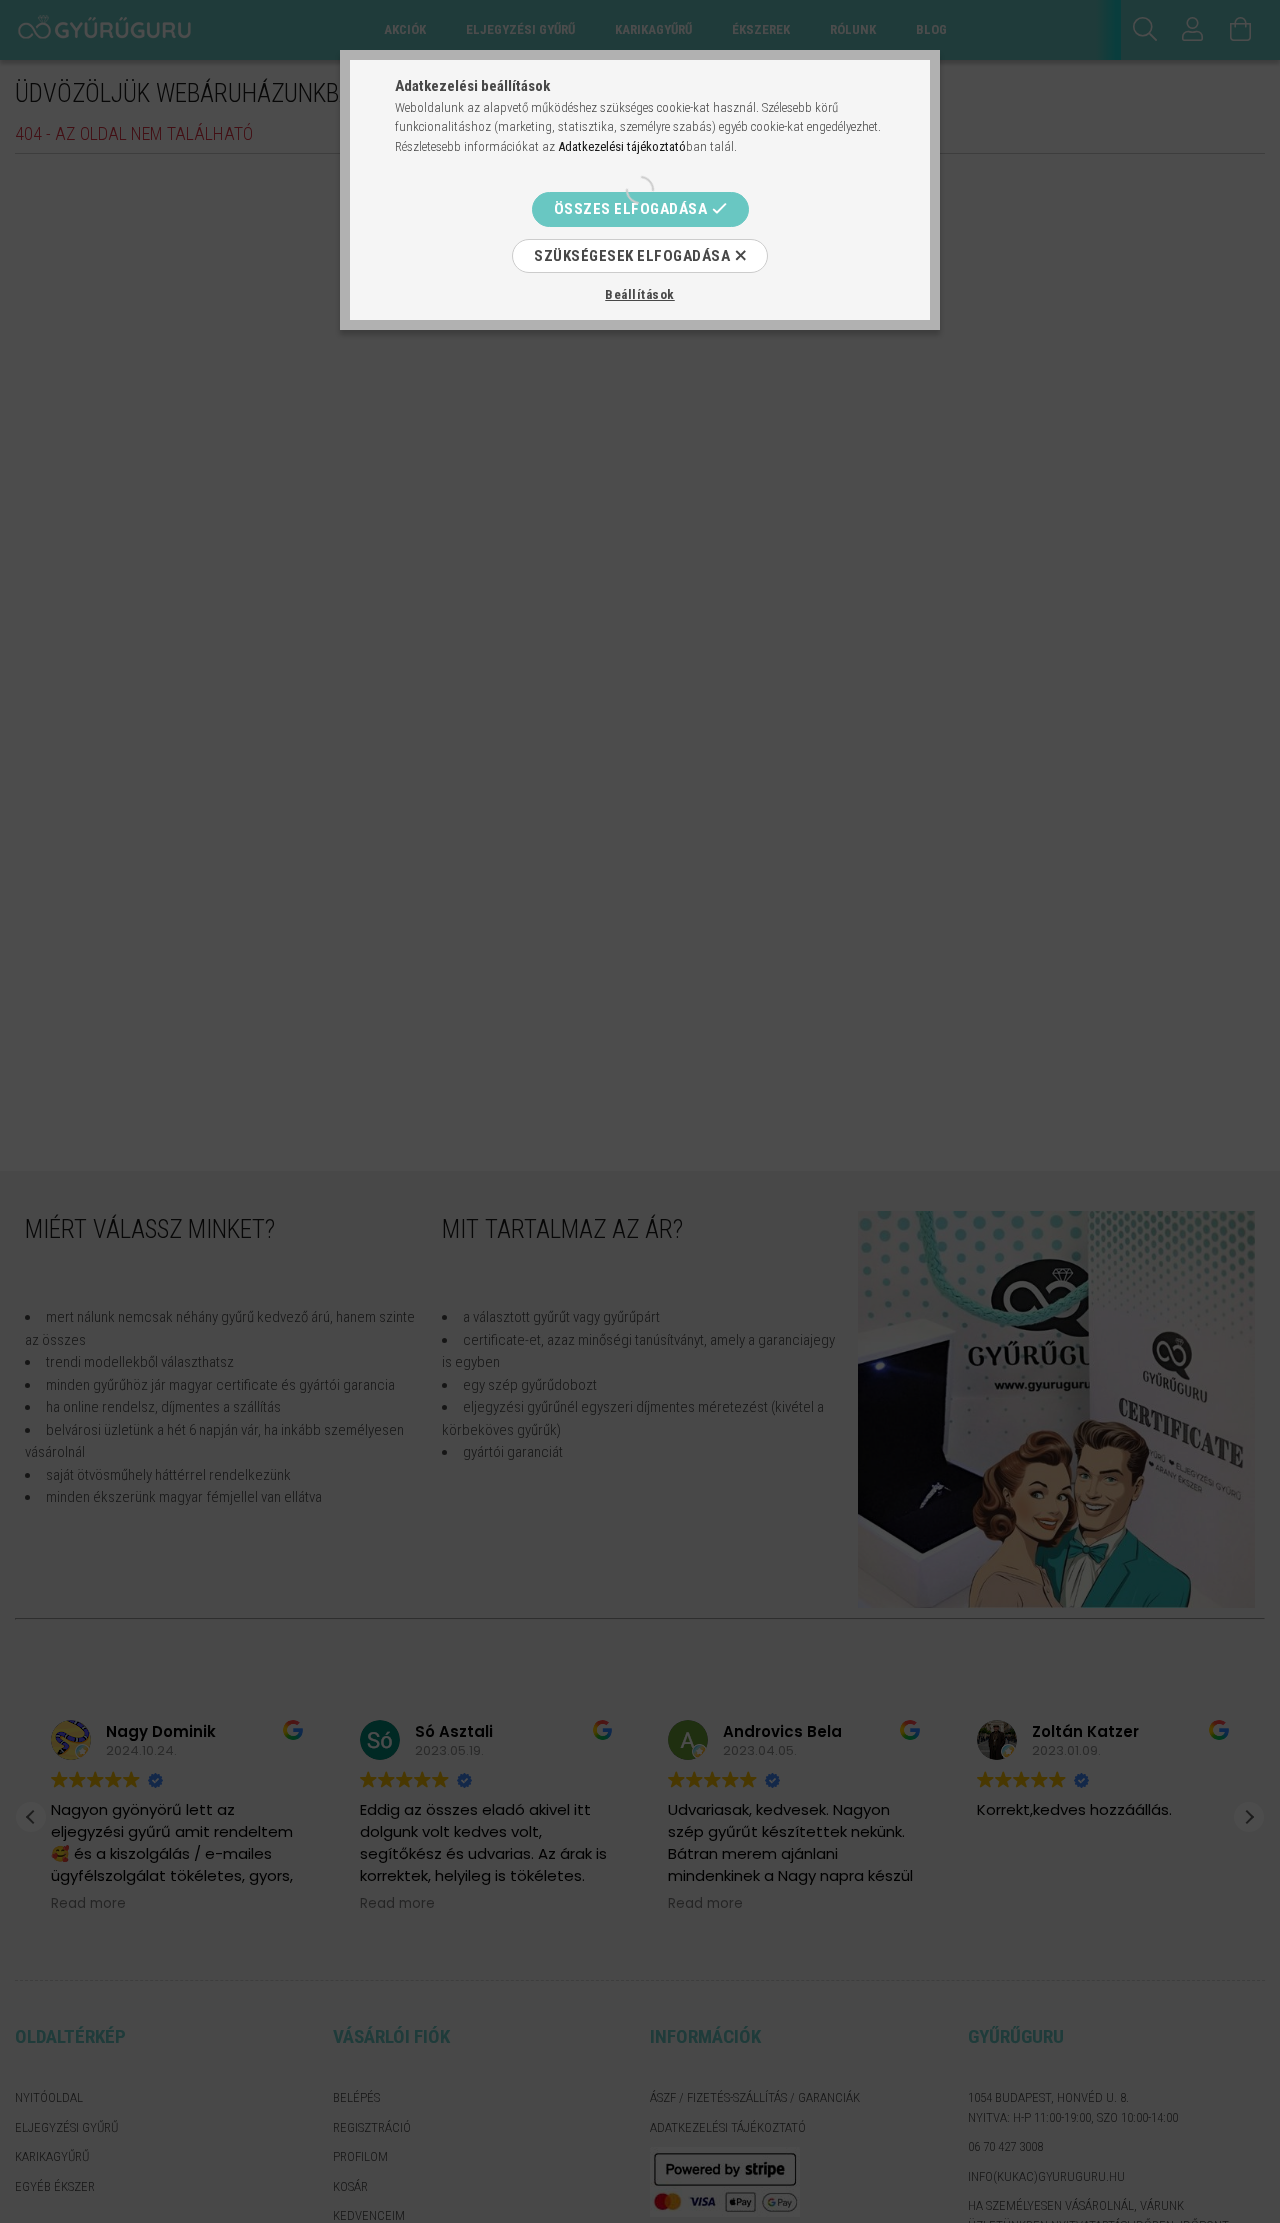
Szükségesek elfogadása (632, 256)
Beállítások (640, 294)
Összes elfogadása (631, 209)
